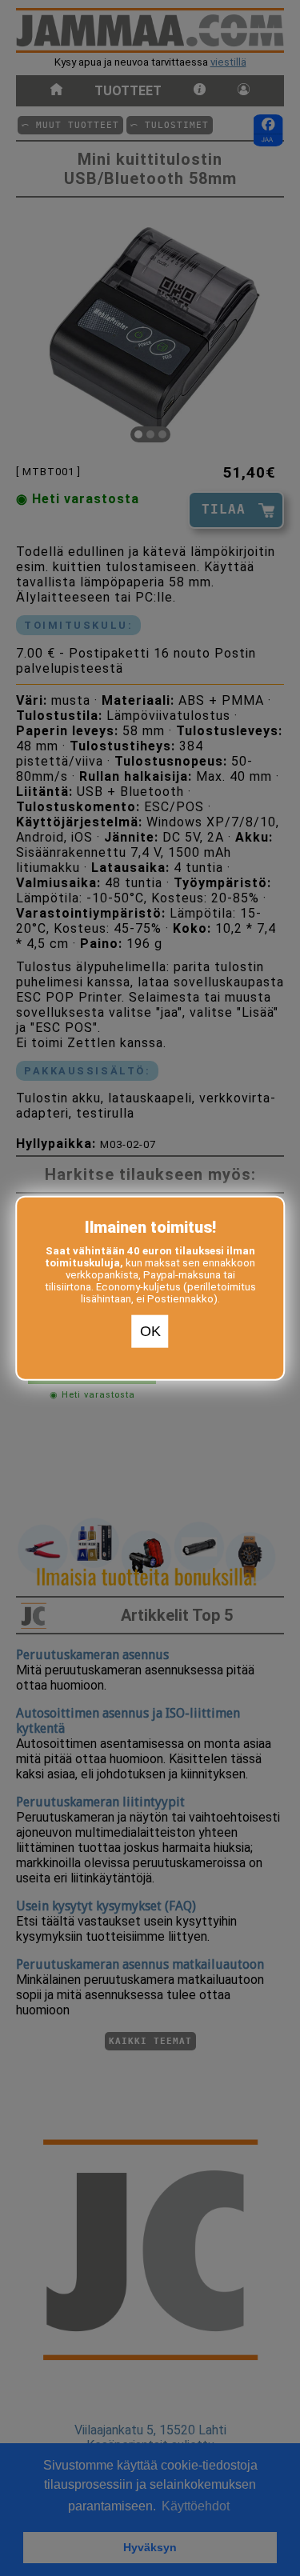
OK (150, 1331)
